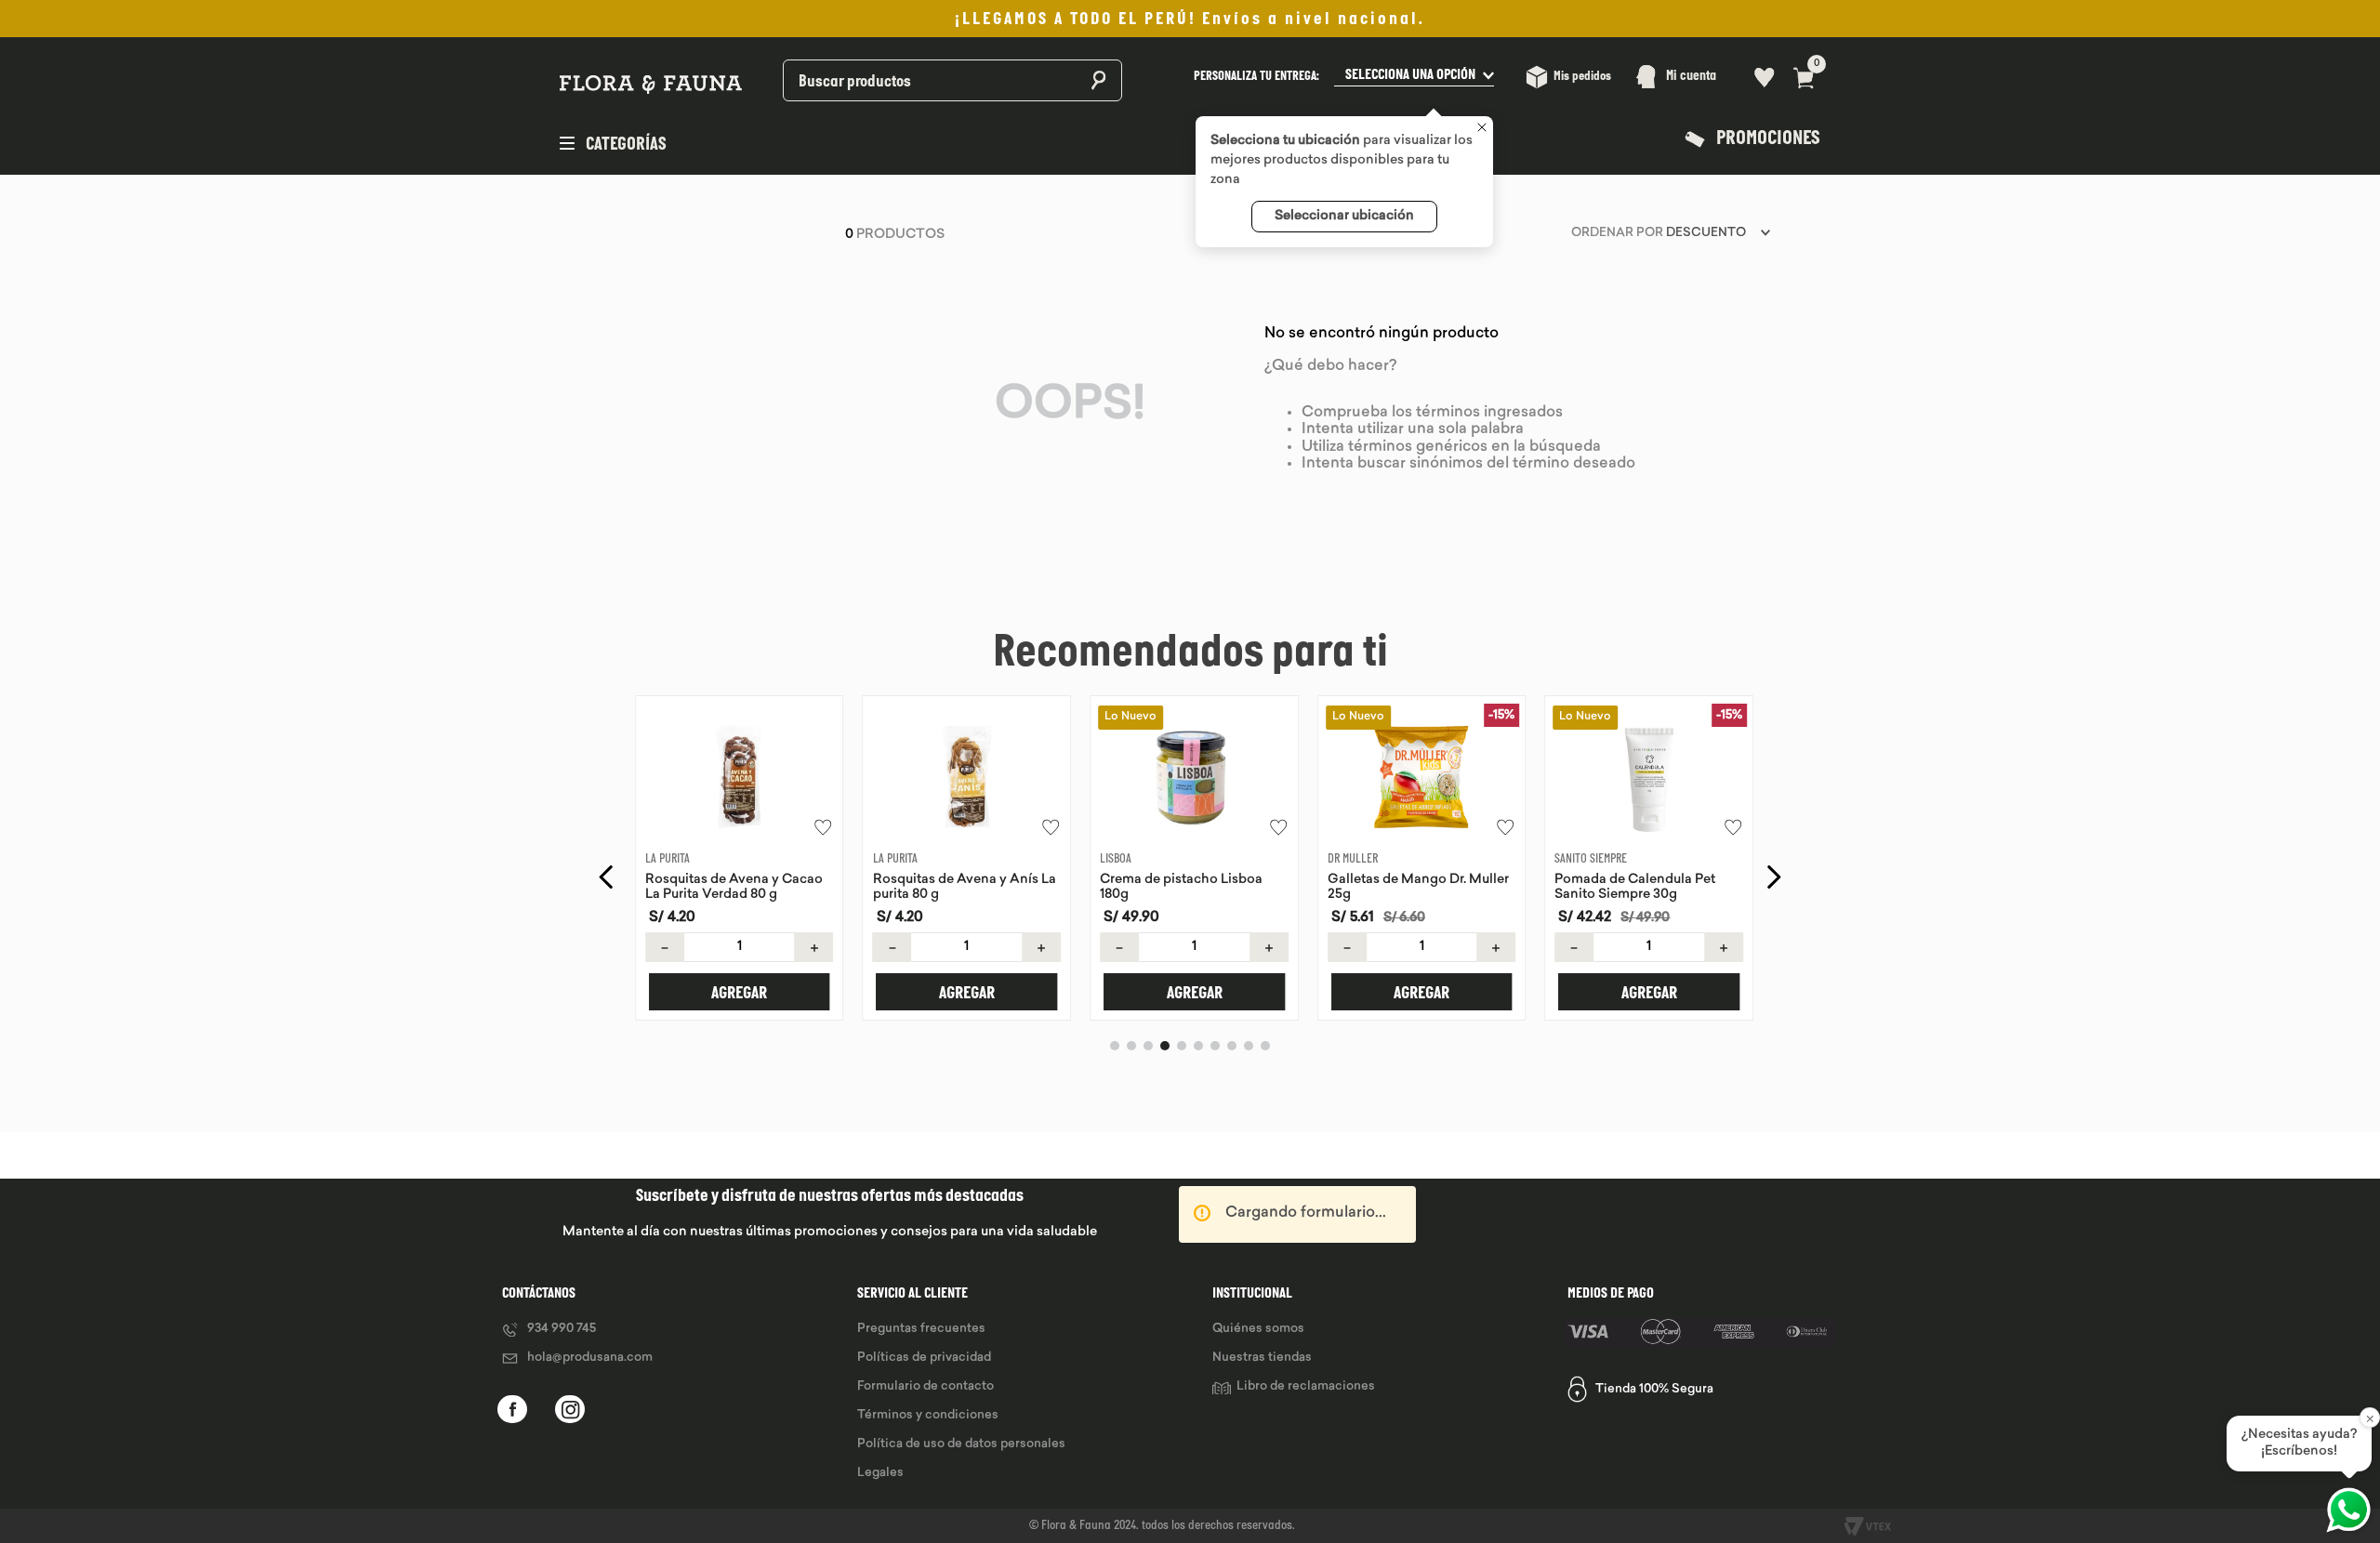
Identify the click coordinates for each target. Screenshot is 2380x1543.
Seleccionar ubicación (1344, 216)
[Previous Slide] (607, 877)
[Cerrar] (1482, 129)
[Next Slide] (1773, 877)
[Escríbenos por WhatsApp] (2348, 1510)
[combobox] (904, 77)
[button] (1344, 77)
